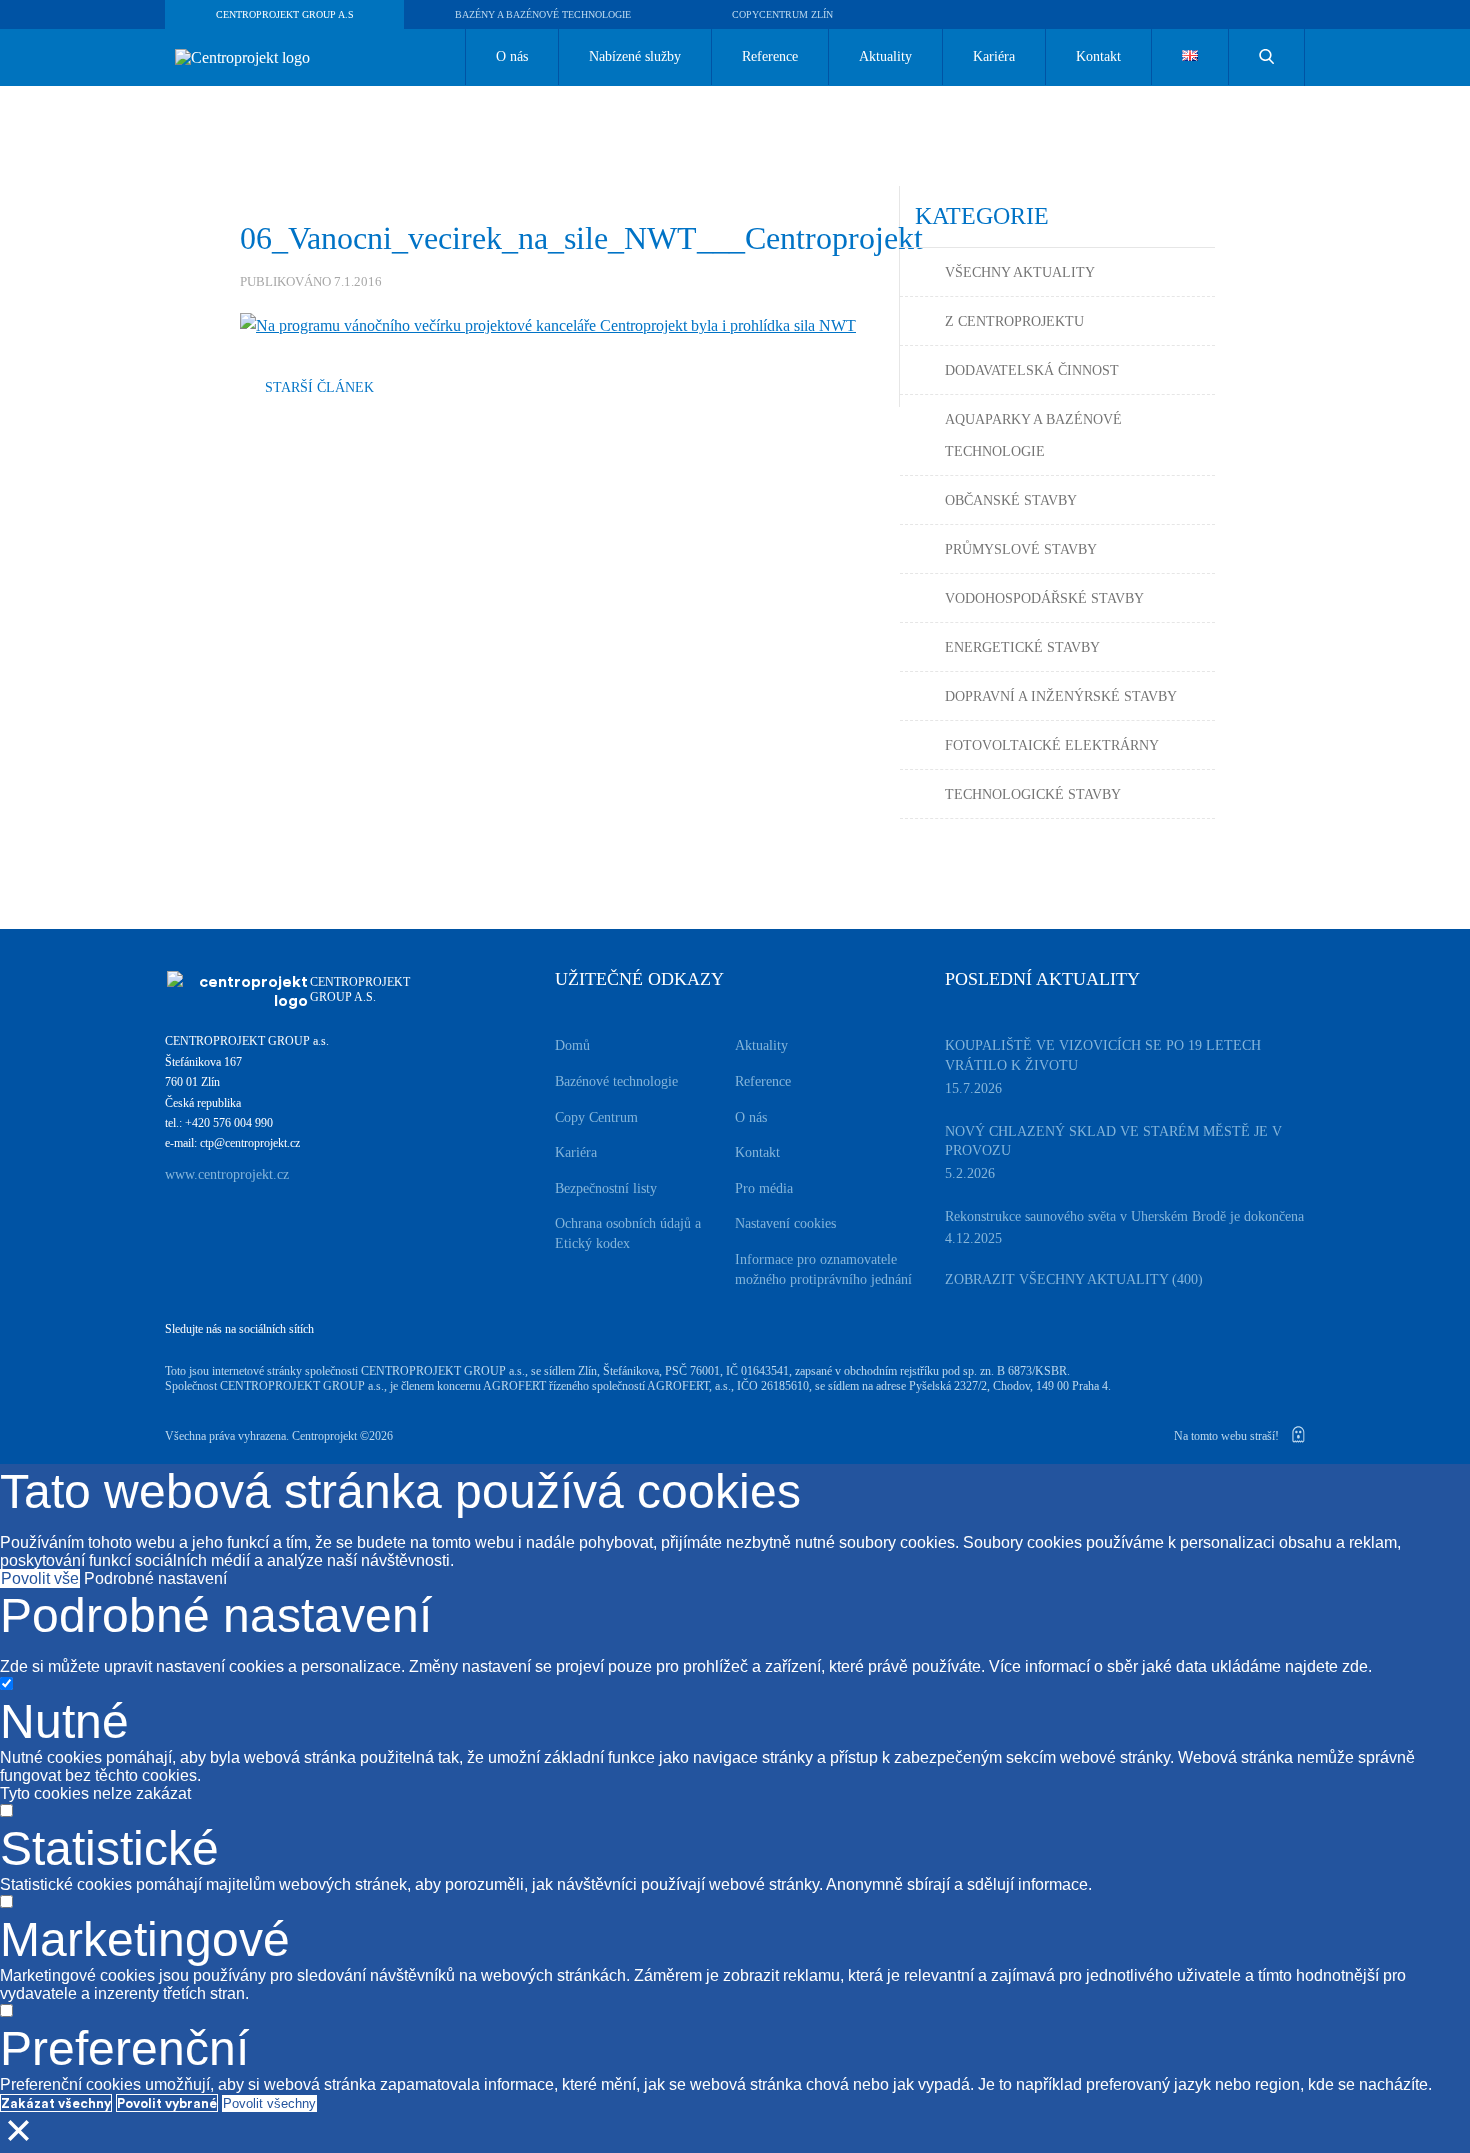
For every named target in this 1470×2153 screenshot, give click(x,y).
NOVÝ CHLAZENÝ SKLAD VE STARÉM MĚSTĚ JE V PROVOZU (1113, 1141)
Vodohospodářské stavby (1044, 598)
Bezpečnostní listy (606, 1188)
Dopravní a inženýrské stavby (1061, 696)
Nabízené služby (635, 56)
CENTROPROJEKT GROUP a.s (285, 14)
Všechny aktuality (1020, 272)
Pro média (764, 1188)
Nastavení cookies (785, 1223)
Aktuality (885, 56)
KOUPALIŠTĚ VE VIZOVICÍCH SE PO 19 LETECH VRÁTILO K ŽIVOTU (1103, 1055)
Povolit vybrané (167, 2103)
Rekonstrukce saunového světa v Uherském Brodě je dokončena (1124, 1216)
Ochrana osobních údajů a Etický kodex (628, 1233)
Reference (770, 56)
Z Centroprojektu (1014, 321)
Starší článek (319, 387)
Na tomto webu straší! (1228, 1436)
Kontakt (1098, 56)
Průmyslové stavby (1021, 549)
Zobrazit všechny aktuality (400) (1074, 1279)
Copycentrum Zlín (782, 14)
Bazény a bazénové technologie (543, 14)
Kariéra (994, 56)
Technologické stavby (1033, 794)
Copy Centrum (596, 1117)
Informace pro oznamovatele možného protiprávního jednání (823, 1269)
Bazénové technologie (616, 1081)
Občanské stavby (1011, 500)
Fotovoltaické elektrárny (1052, 745)
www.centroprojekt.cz (227, 1174)
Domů (572, 1045)
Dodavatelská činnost (1032, 370)
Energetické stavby (1022, 647)
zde (1355, 1666)
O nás (512, 56)
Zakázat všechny (56, 2103)
